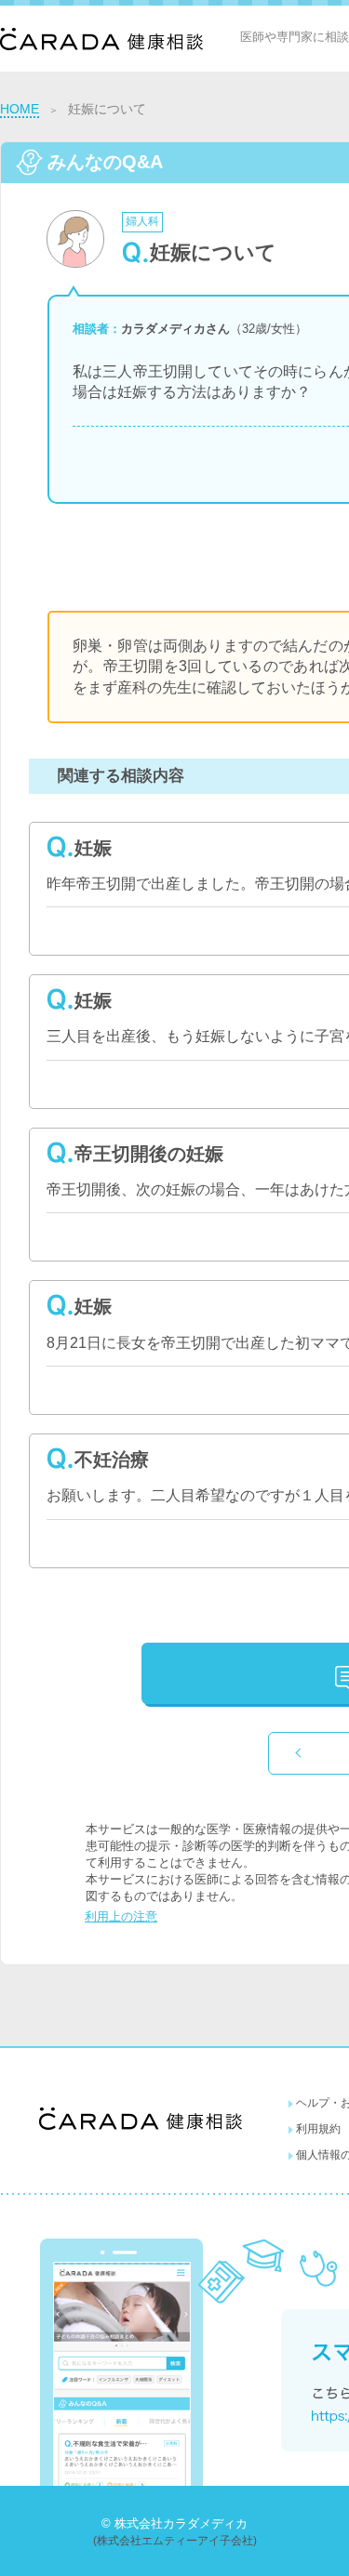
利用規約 (318, 2129)
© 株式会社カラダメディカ (174, 2523)
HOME (20, 109)
